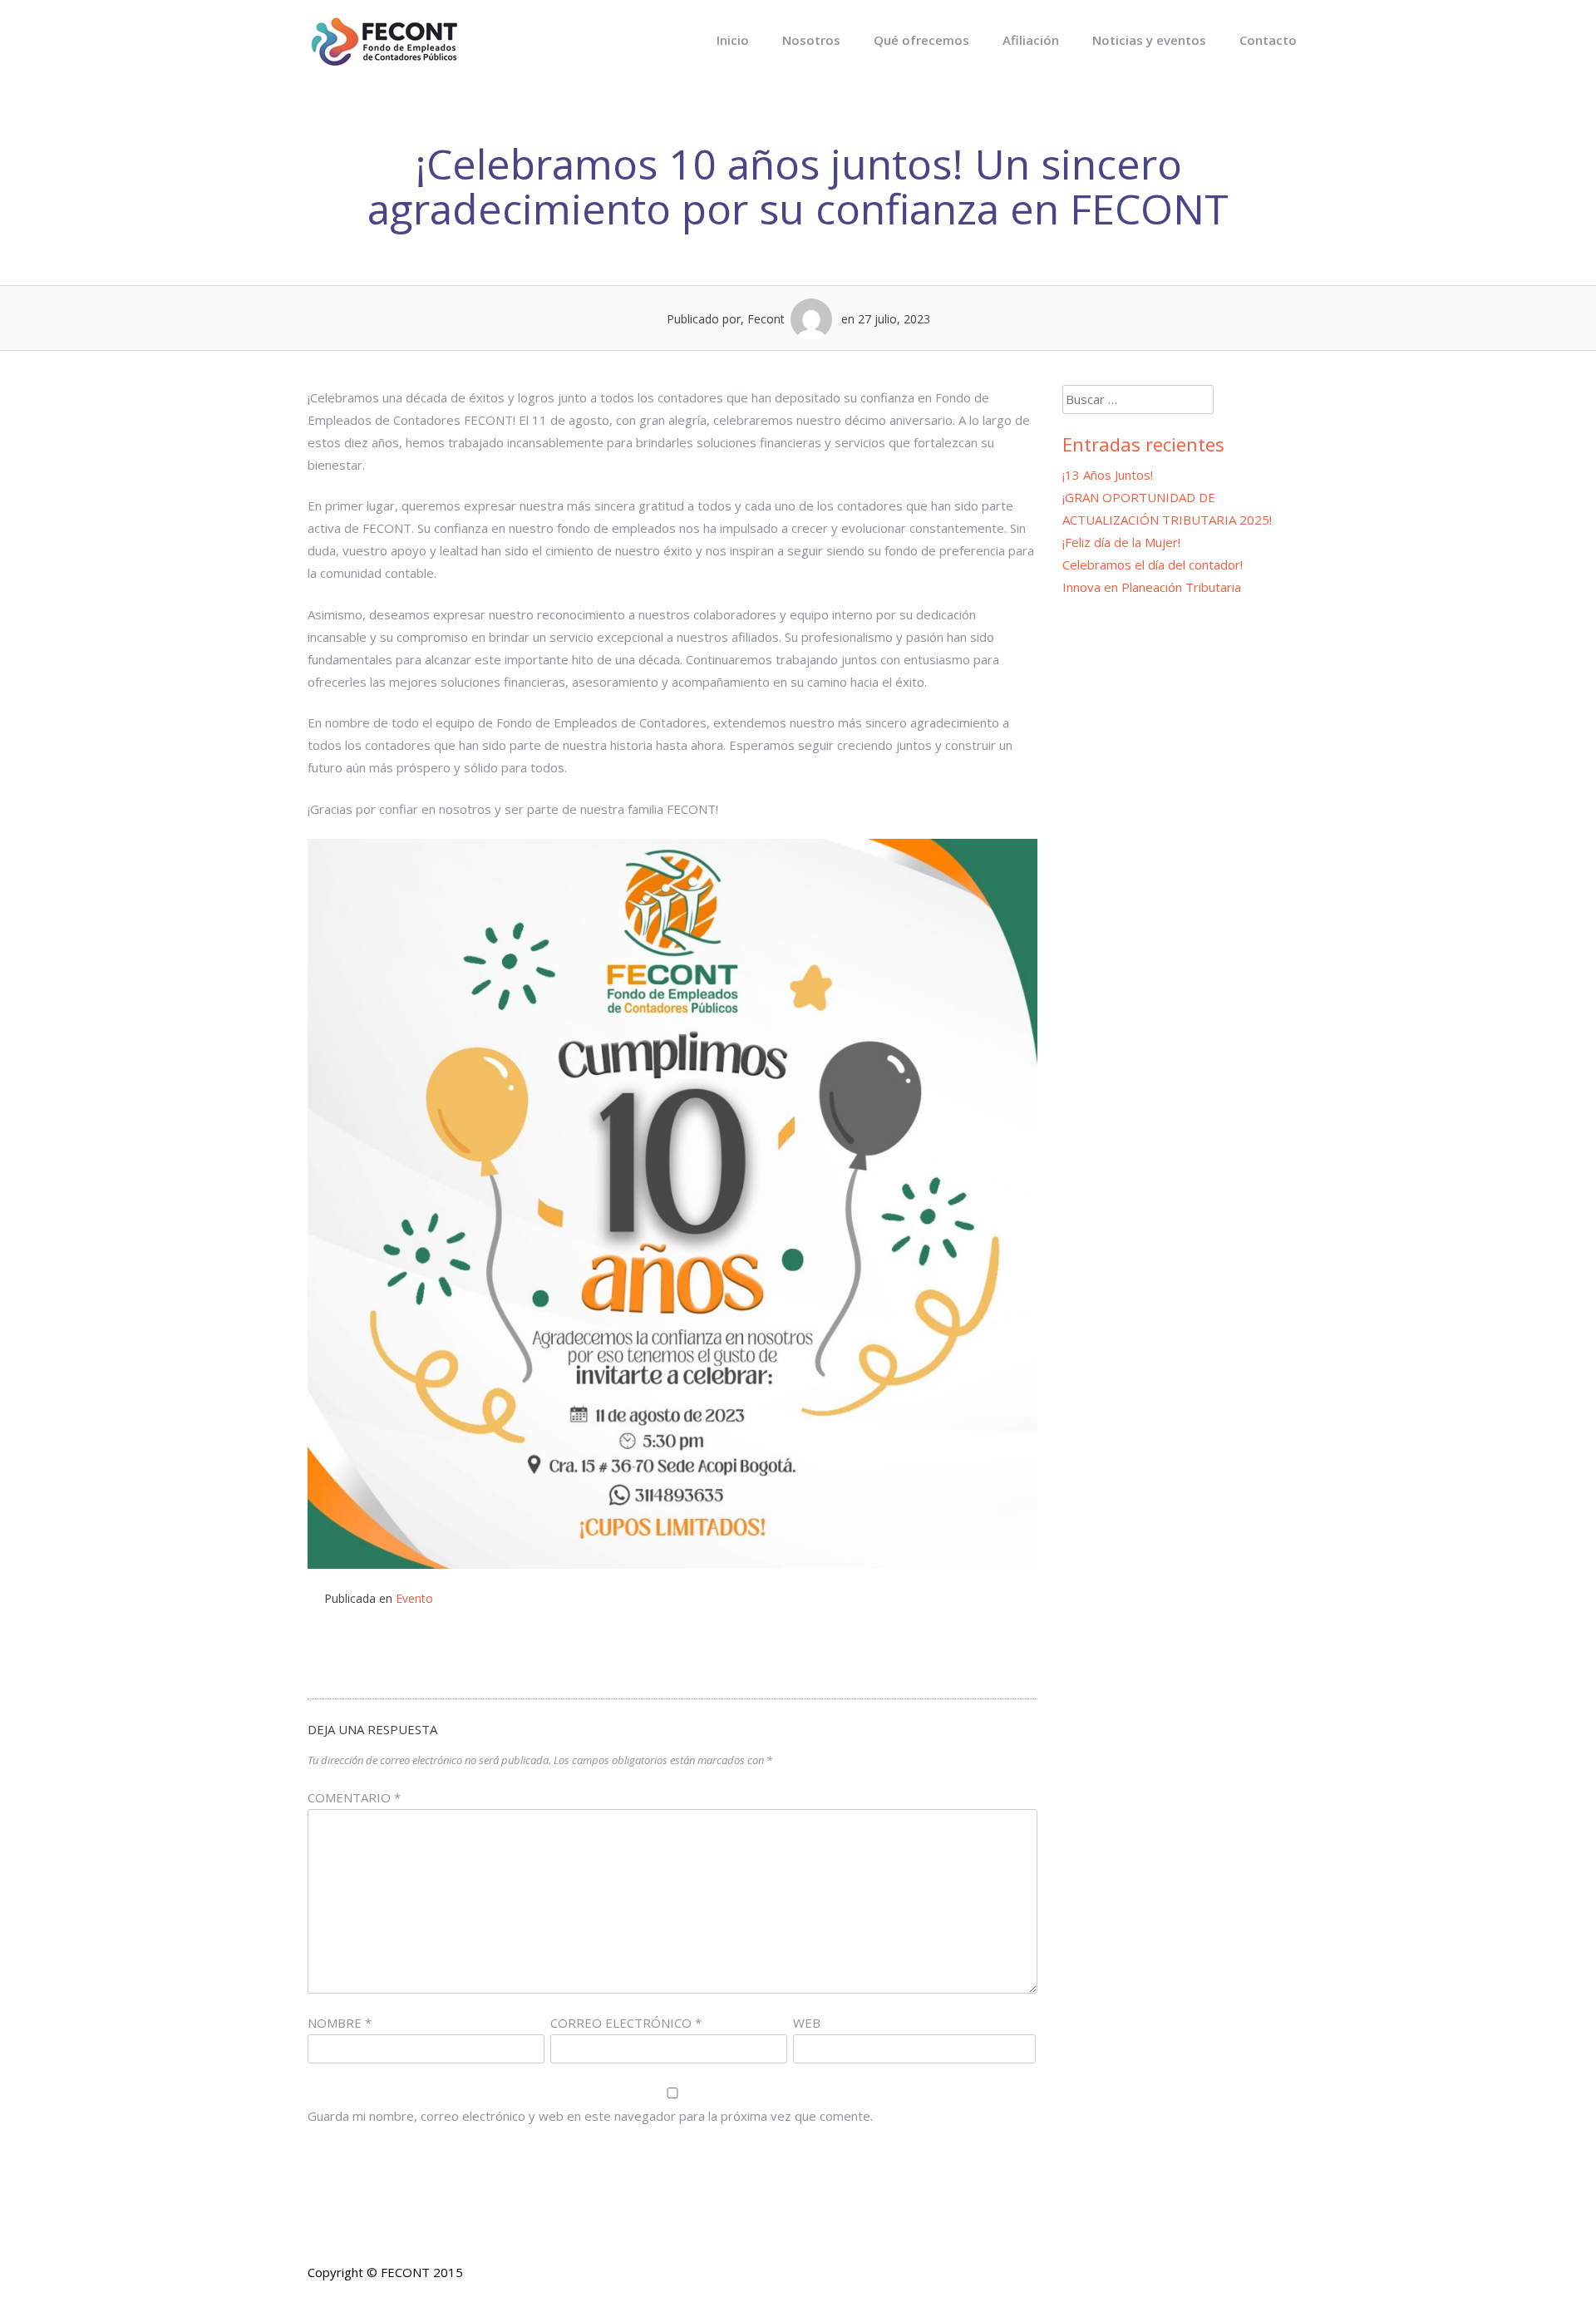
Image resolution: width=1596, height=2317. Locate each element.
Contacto (1268, 40)
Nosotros (811, 40)
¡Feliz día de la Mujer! (1121, 542)
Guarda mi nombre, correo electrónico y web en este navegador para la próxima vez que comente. (590, 2116)
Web (807, 2023)
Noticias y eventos (1149, 40)
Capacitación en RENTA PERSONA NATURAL (483, 1653)
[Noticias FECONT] (384, 62)
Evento (414, 1598)
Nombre (340, 2023)
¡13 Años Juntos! (1108, 475)
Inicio (733, 40)
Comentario (354, 1797)
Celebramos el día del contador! (1153, 564)
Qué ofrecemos (921, 40)
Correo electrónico (626, 2023)
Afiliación (1031, 40)
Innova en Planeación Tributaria (862, 1653)
